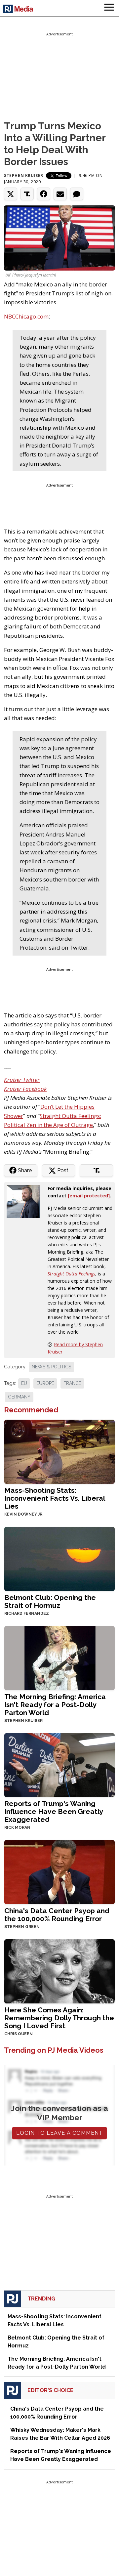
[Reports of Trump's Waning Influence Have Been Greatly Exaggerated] (59, 1764)
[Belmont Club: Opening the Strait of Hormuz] (59, 1558)
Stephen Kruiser (24, 175)
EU (24, 1383)
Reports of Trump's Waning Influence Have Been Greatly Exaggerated (54, 1811)
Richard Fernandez (27, 1613)
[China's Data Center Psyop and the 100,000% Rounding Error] (59, 1872)
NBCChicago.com (26, 316)
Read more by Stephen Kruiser (75, 1348)
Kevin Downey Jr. (24, 1514)
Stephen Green (22, 1927)
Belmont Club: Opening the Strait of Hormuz (50, 1601)
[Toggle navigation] (109, 8)
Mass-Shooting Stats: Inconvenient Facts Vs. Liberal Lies (55, 1498)
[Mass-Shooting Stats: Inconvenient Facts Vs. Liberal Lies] (59, 1451)
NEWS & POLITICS (51, 1367)
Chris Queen (19, 2034)
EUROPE (45, 1383)
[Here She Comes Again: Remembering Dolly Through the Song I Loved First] (59, 1971)
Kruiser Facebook (25, 1089)
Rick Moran (17, 1827)
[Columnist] (26, 1201)
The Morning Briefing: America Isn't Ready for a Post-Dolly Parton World (55, 1705)
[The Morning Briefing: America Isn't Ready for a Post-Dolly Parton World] (59, 1657)
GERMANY (19, 1397)
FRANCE (72, 1383)
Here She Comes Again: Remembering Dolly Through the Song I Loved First (59, 2018)
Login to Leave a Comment (59, 2133)
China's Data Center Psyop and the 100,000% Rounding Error (57, 1915)
